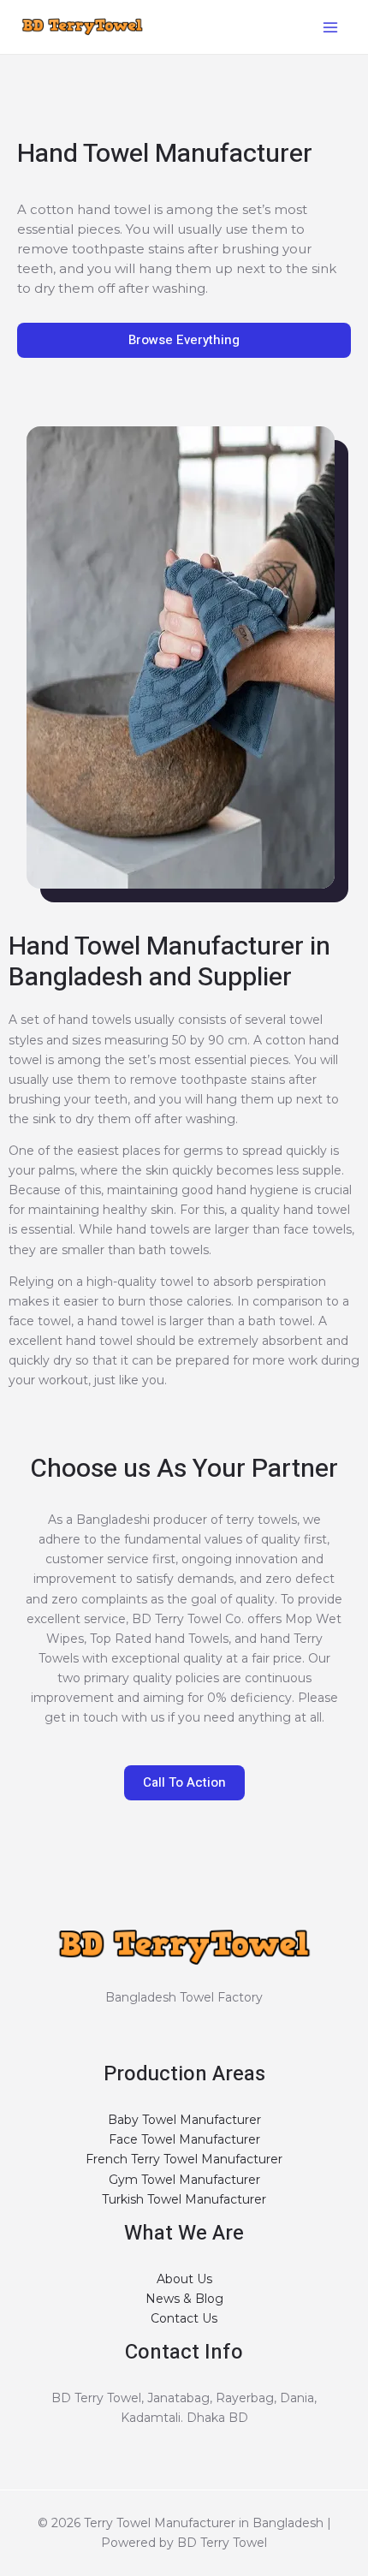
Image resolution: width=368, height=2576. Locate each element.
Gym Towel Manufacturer (184, 2180)
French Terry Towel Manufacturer (184, 2159)
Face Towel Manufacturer (184, 2139)
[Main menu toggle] (330, 27)
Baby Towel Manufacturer (184, 2120)
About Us (184, 2279)
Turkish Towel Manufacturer (184, 2199)
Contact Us (184, 2318)
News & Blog (184, 2299)
